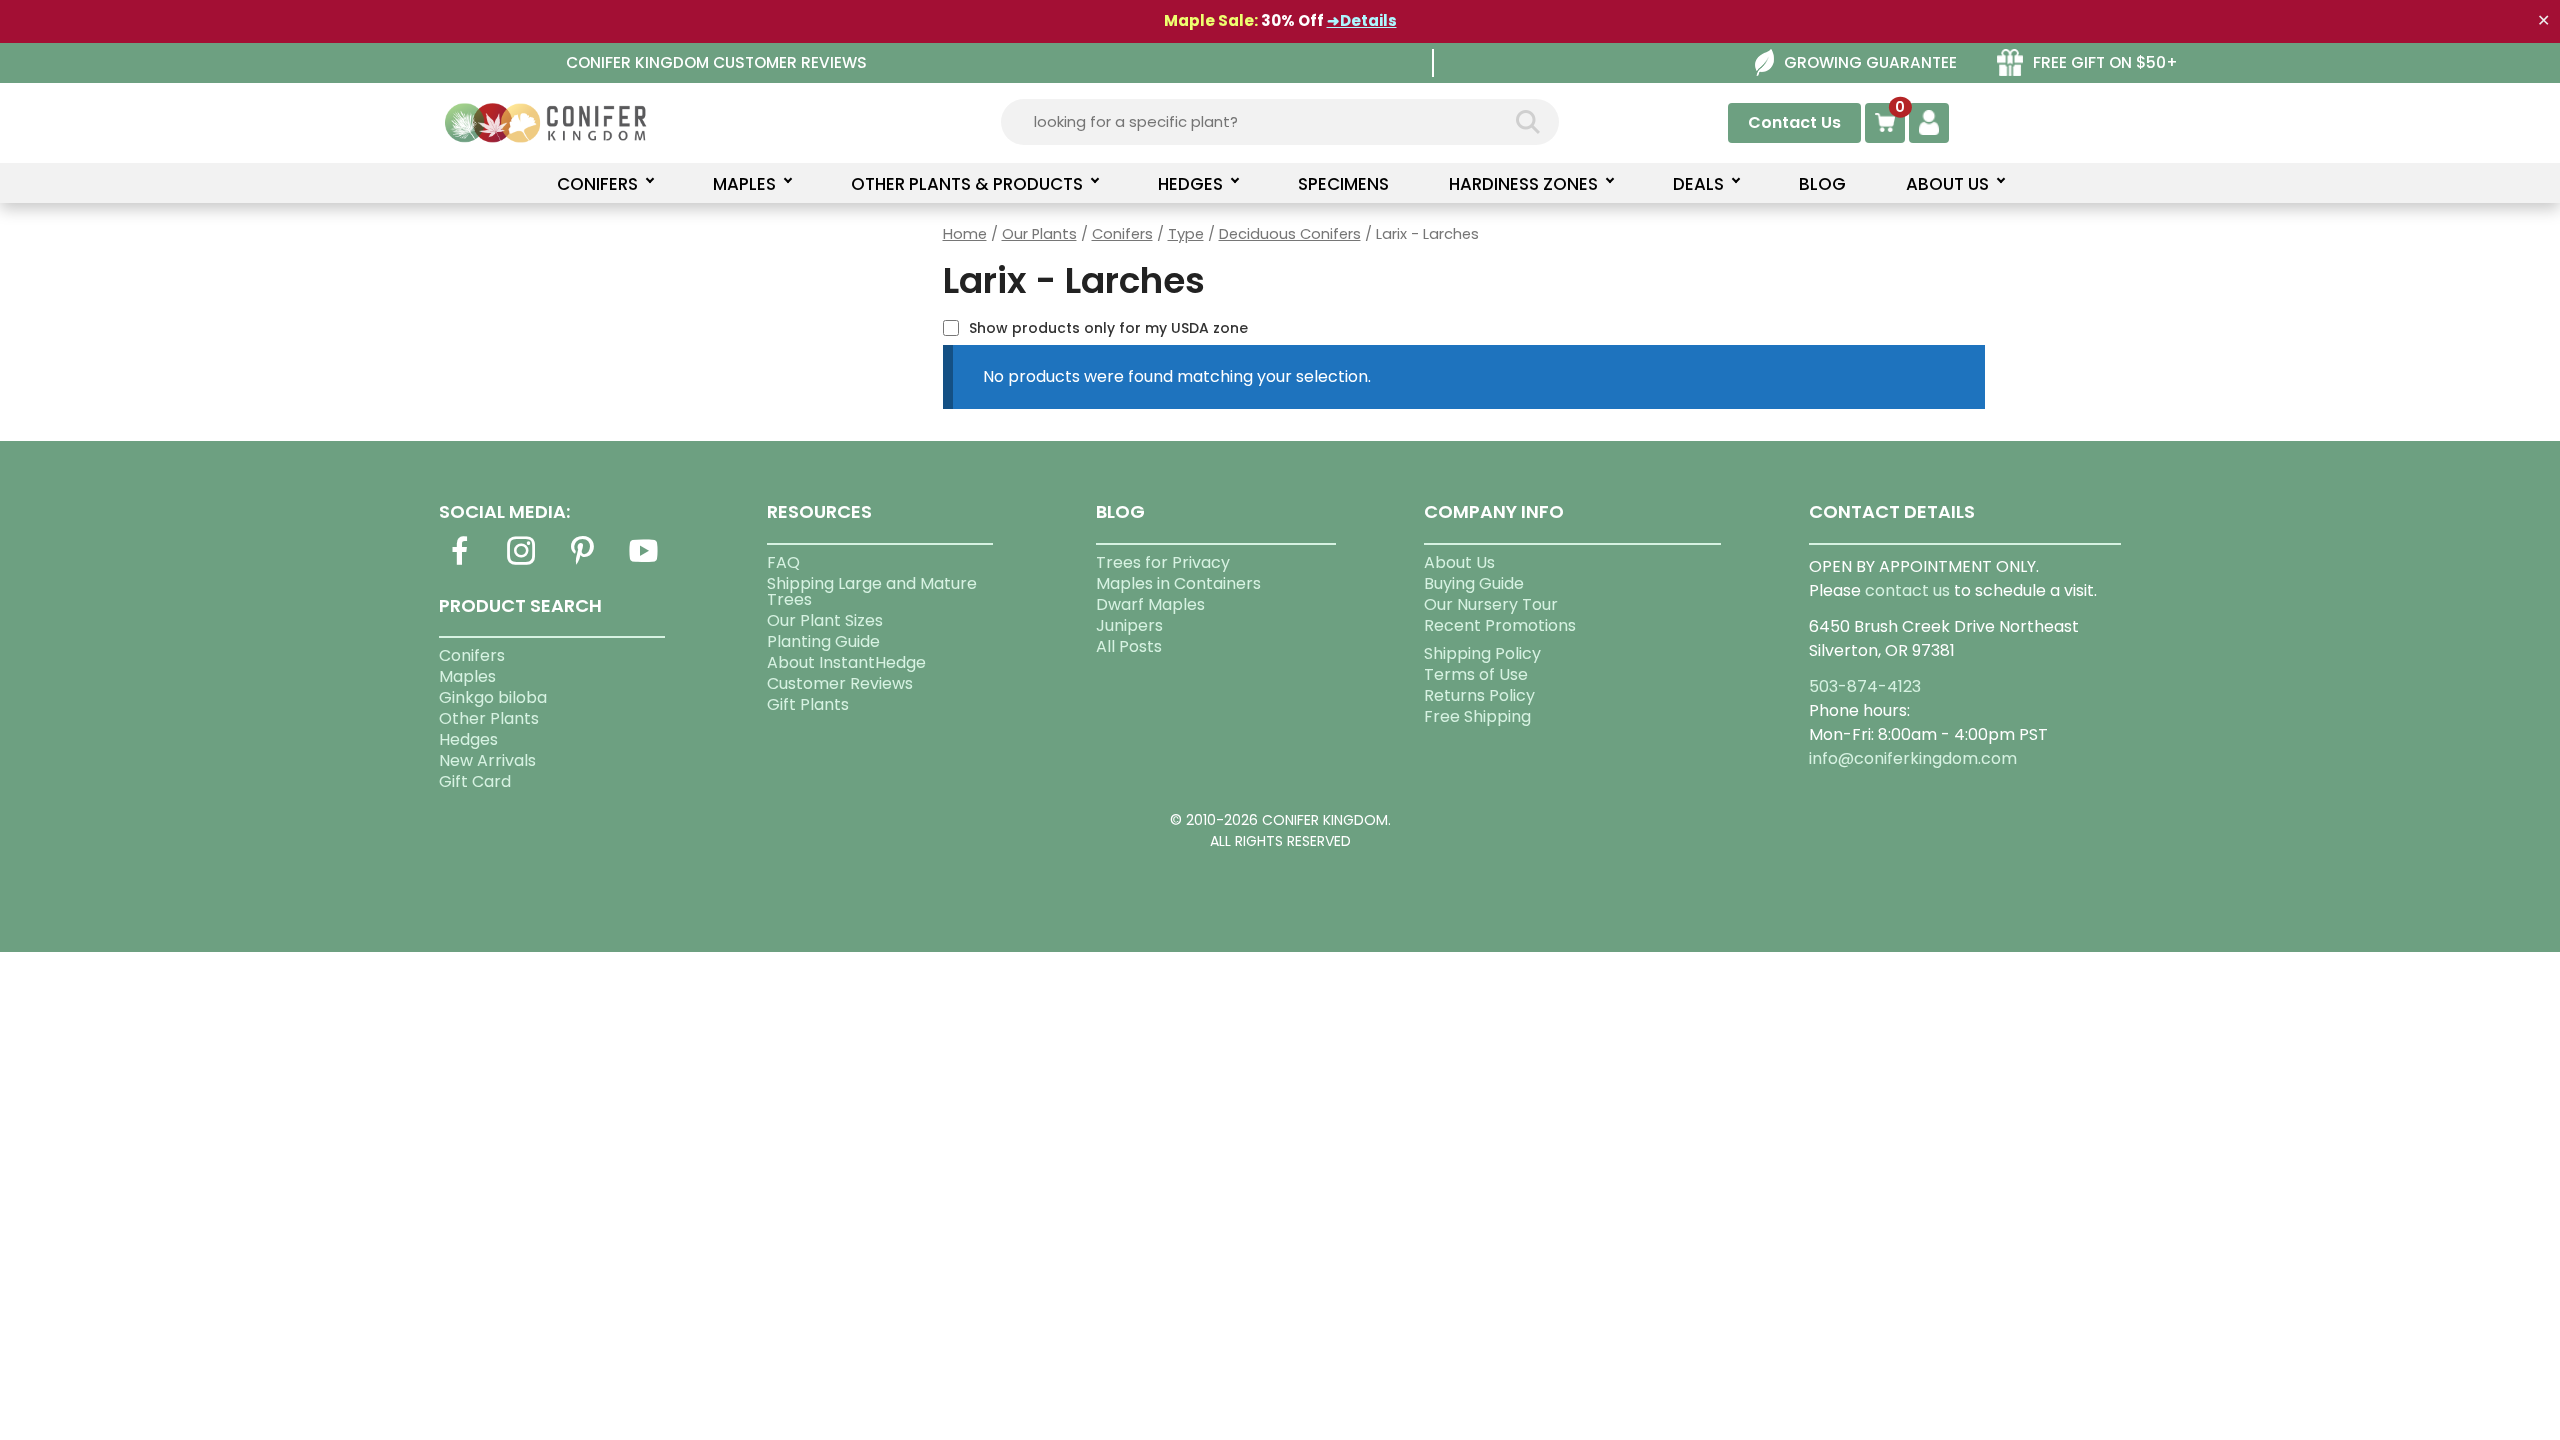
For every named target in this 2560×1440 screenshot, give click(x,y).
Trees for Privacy (1163, 562)
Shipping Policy (1482, 653)
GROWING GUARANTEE (1870, 62)
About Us (1459, 562)
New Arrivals (487, 760)
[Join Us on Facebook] (460, 562)
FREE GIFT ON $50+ (2105, 62)
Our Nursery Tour (1491, 604)
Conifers (1122, 234)
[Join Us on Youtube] (644, 562)
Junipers (1129, 625)
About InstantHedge (846, 662)
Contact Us (1794, 122)
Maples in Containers (1178, 583)
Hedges (468, 739)
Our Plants (1039, 234)
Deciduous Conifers (1290, 234)
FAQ (783, 562)
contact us (1907, 590)
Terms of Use (1476, 674)
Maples (467, 676)
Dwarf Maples (1150, 604)
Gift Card (475, 781)
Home (965, 234)
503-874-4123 (1865, 686)
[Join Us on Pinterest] (582, 562)
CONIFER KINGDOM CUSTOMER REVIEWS (716, 62)
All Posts (1129, 646)
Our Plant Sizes (825, 620)
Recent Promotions (1500, 625)
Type (1186, 234)
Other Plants (489, 718)
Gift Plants (808, 704)
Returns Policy (1479, 695)
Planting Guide (823, 641)
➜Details (1362, 20)
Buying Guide (1474, 583)
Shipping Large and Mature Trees (872, 591)
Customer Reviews (840, 683)
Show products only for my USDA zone (1108, 328)
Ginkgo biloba (493, 697)
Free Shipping (1477, 716)
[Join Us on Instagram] (521, 562)
